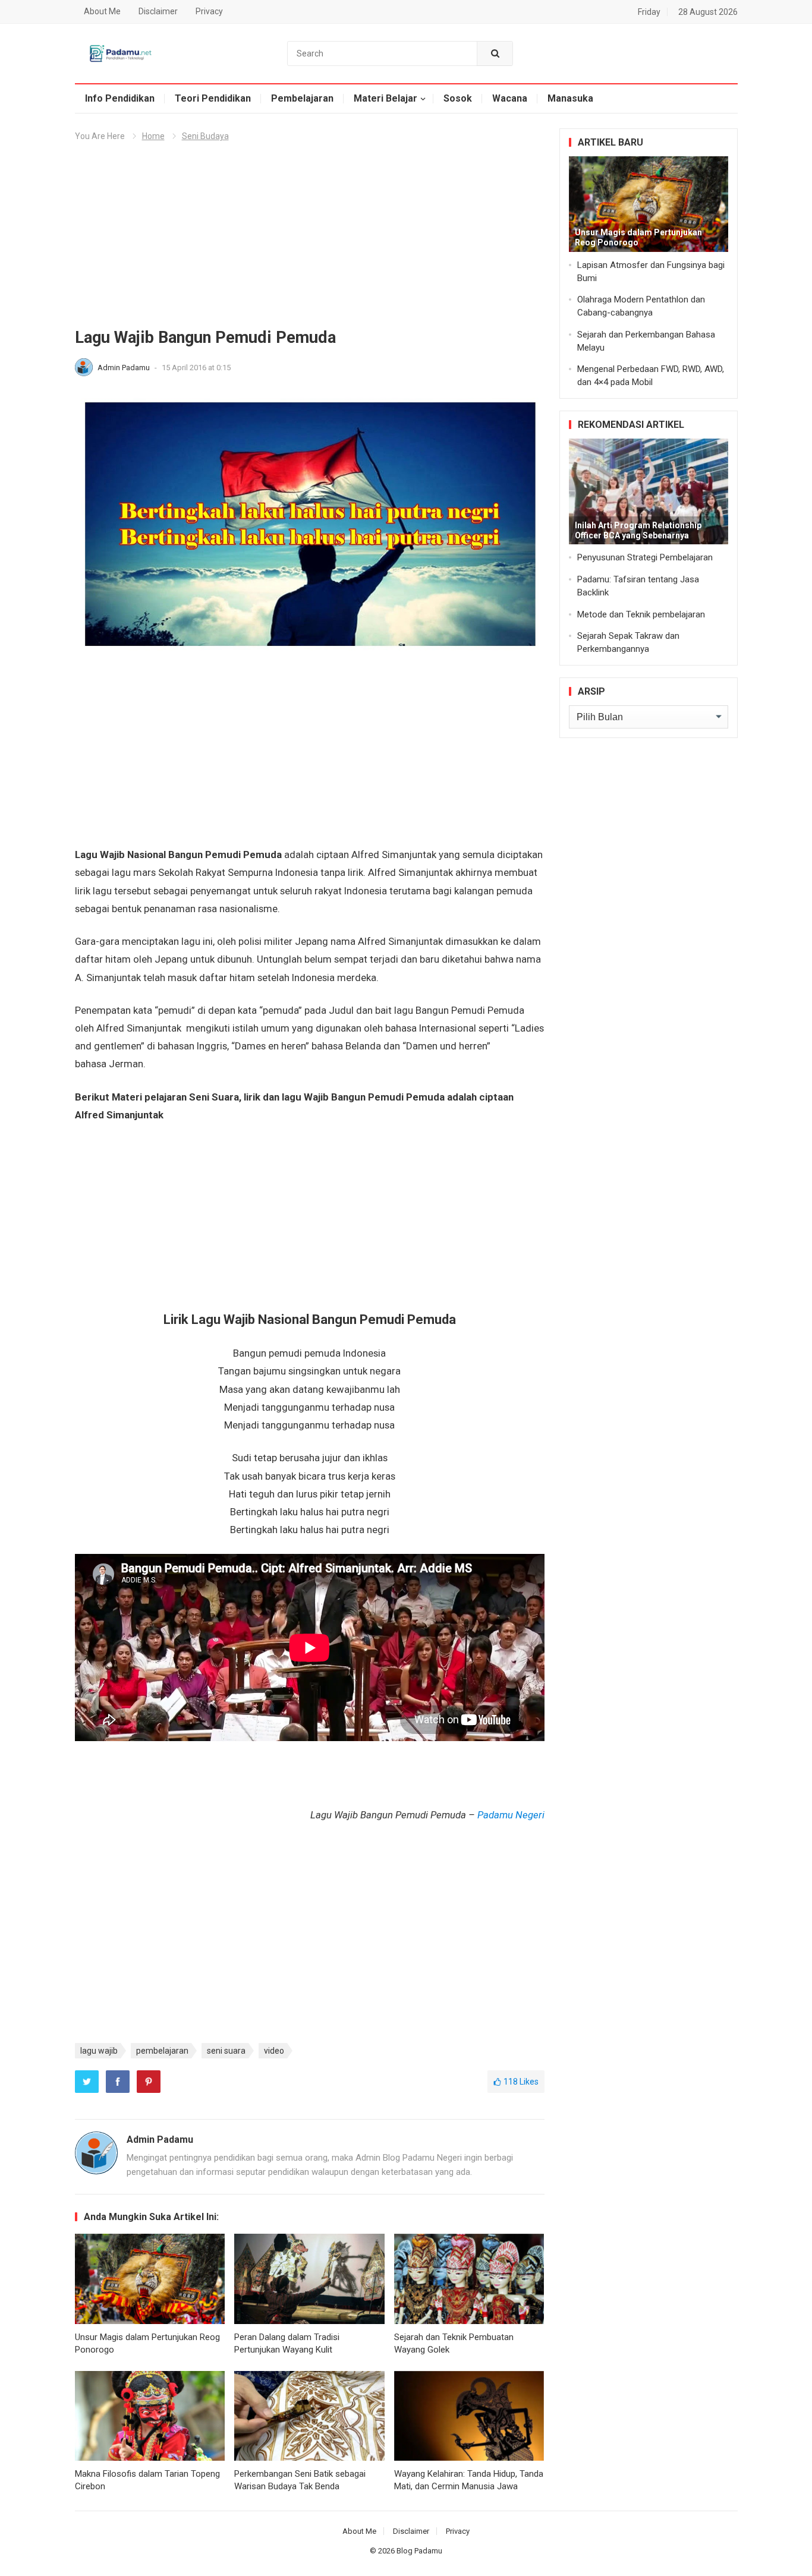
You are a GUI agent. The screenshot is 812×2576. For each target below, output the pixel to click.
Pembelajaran (302, 98)
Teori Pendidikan (213, 98)
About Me (102, 11)
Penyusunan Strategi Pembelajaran (645, 557)
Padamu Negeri (511, 1815)
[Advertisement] (310, 239)
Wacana (510, 98)
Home (153, 136)
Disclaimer (158, 11)
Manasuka (570, 98)
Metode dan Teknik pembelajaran (641, 614)
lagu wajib (99, 2051)
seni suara (226, 2051)
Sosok (458, 98)
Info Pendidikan (120, 98)
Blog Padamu (419, 2551)
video (274, 2051)
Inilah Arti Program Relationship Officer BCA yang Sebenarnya (638, 530)
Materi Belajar (385, 98)
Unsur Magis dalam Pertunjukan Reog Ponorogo (638, 237)
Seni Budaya (205, 136)
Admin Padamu (125, 368)
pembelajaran (162, 2051)
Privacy (209, 11)
